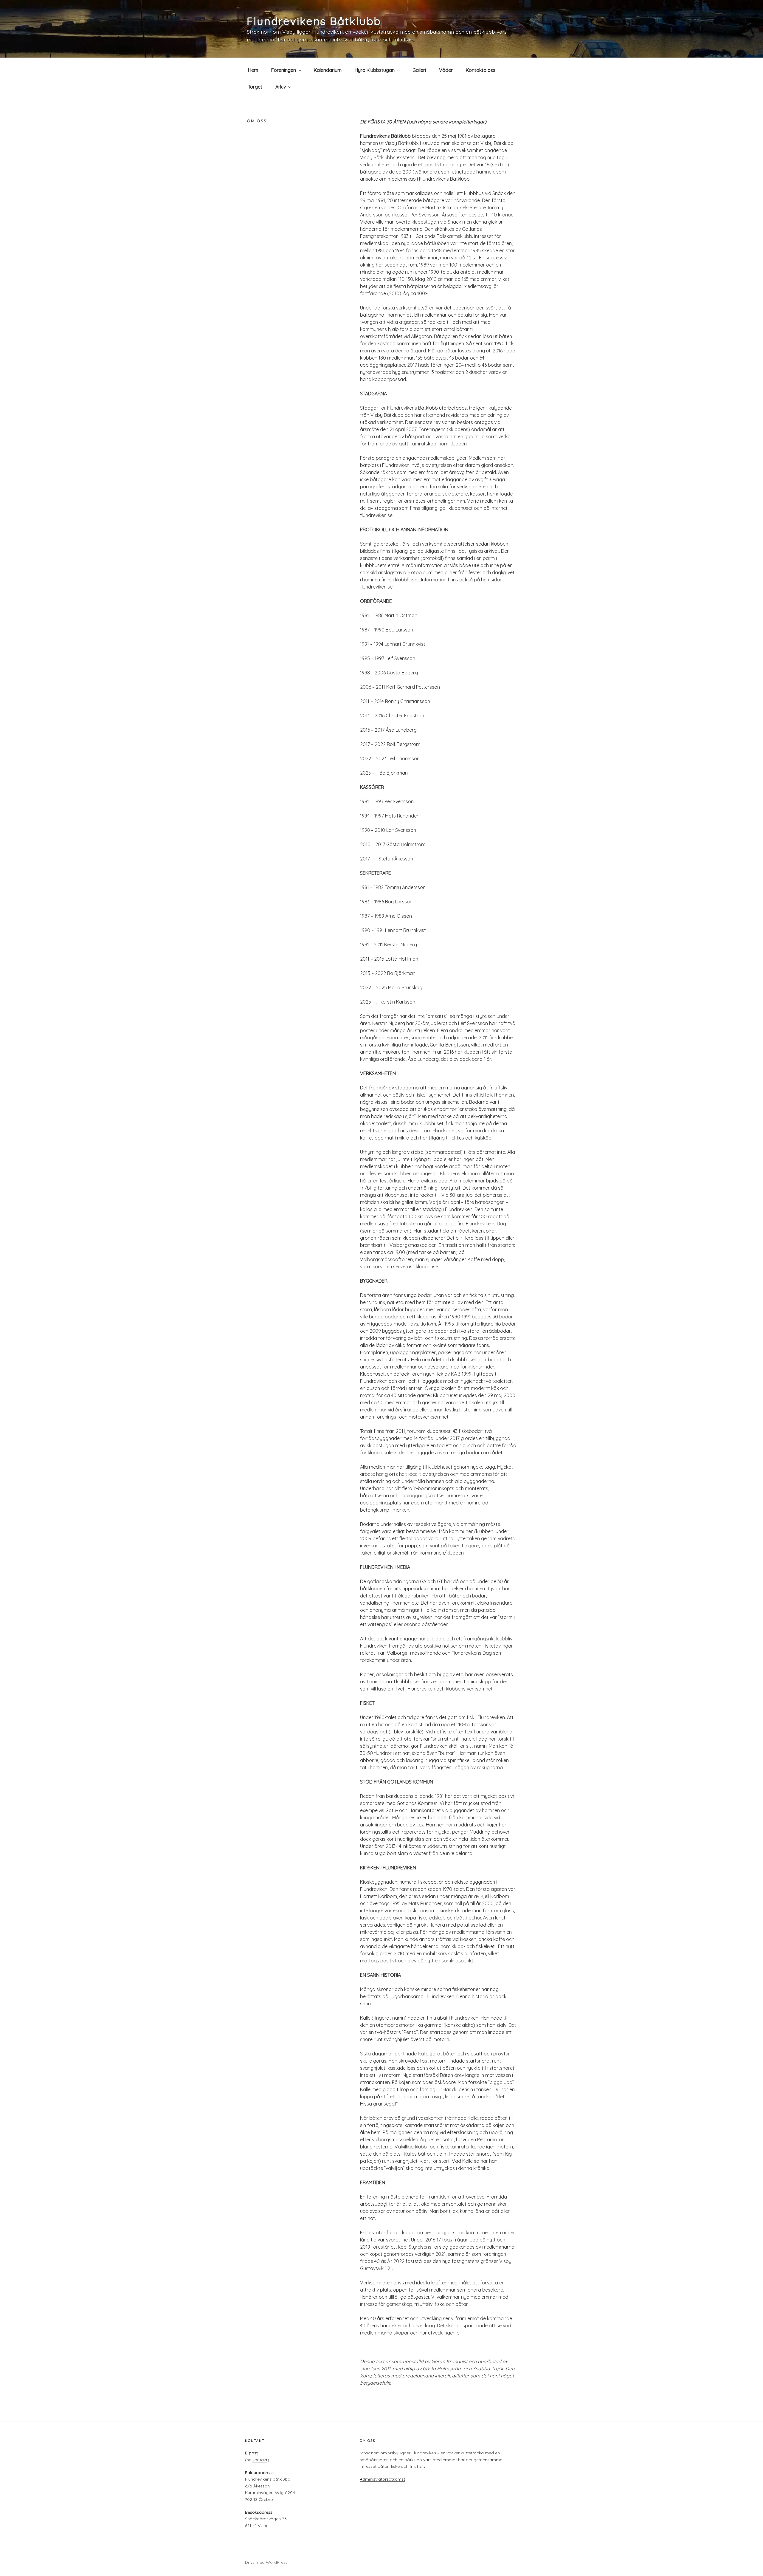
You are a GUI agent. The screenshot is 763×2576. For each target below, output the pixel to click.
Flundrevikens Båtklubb (314, 21)
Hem (253, 70)
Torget (255, 87)
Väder (446, 70)
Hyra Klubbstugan (375, 70)
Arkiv (281, 87)
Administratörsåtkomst (382, 2479)
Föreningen (284, 70)
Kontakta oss (481, 70)
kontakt (260, 2460)
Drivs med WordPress (266, 2562)
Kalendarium (328, 70)
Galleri (419, 70)
